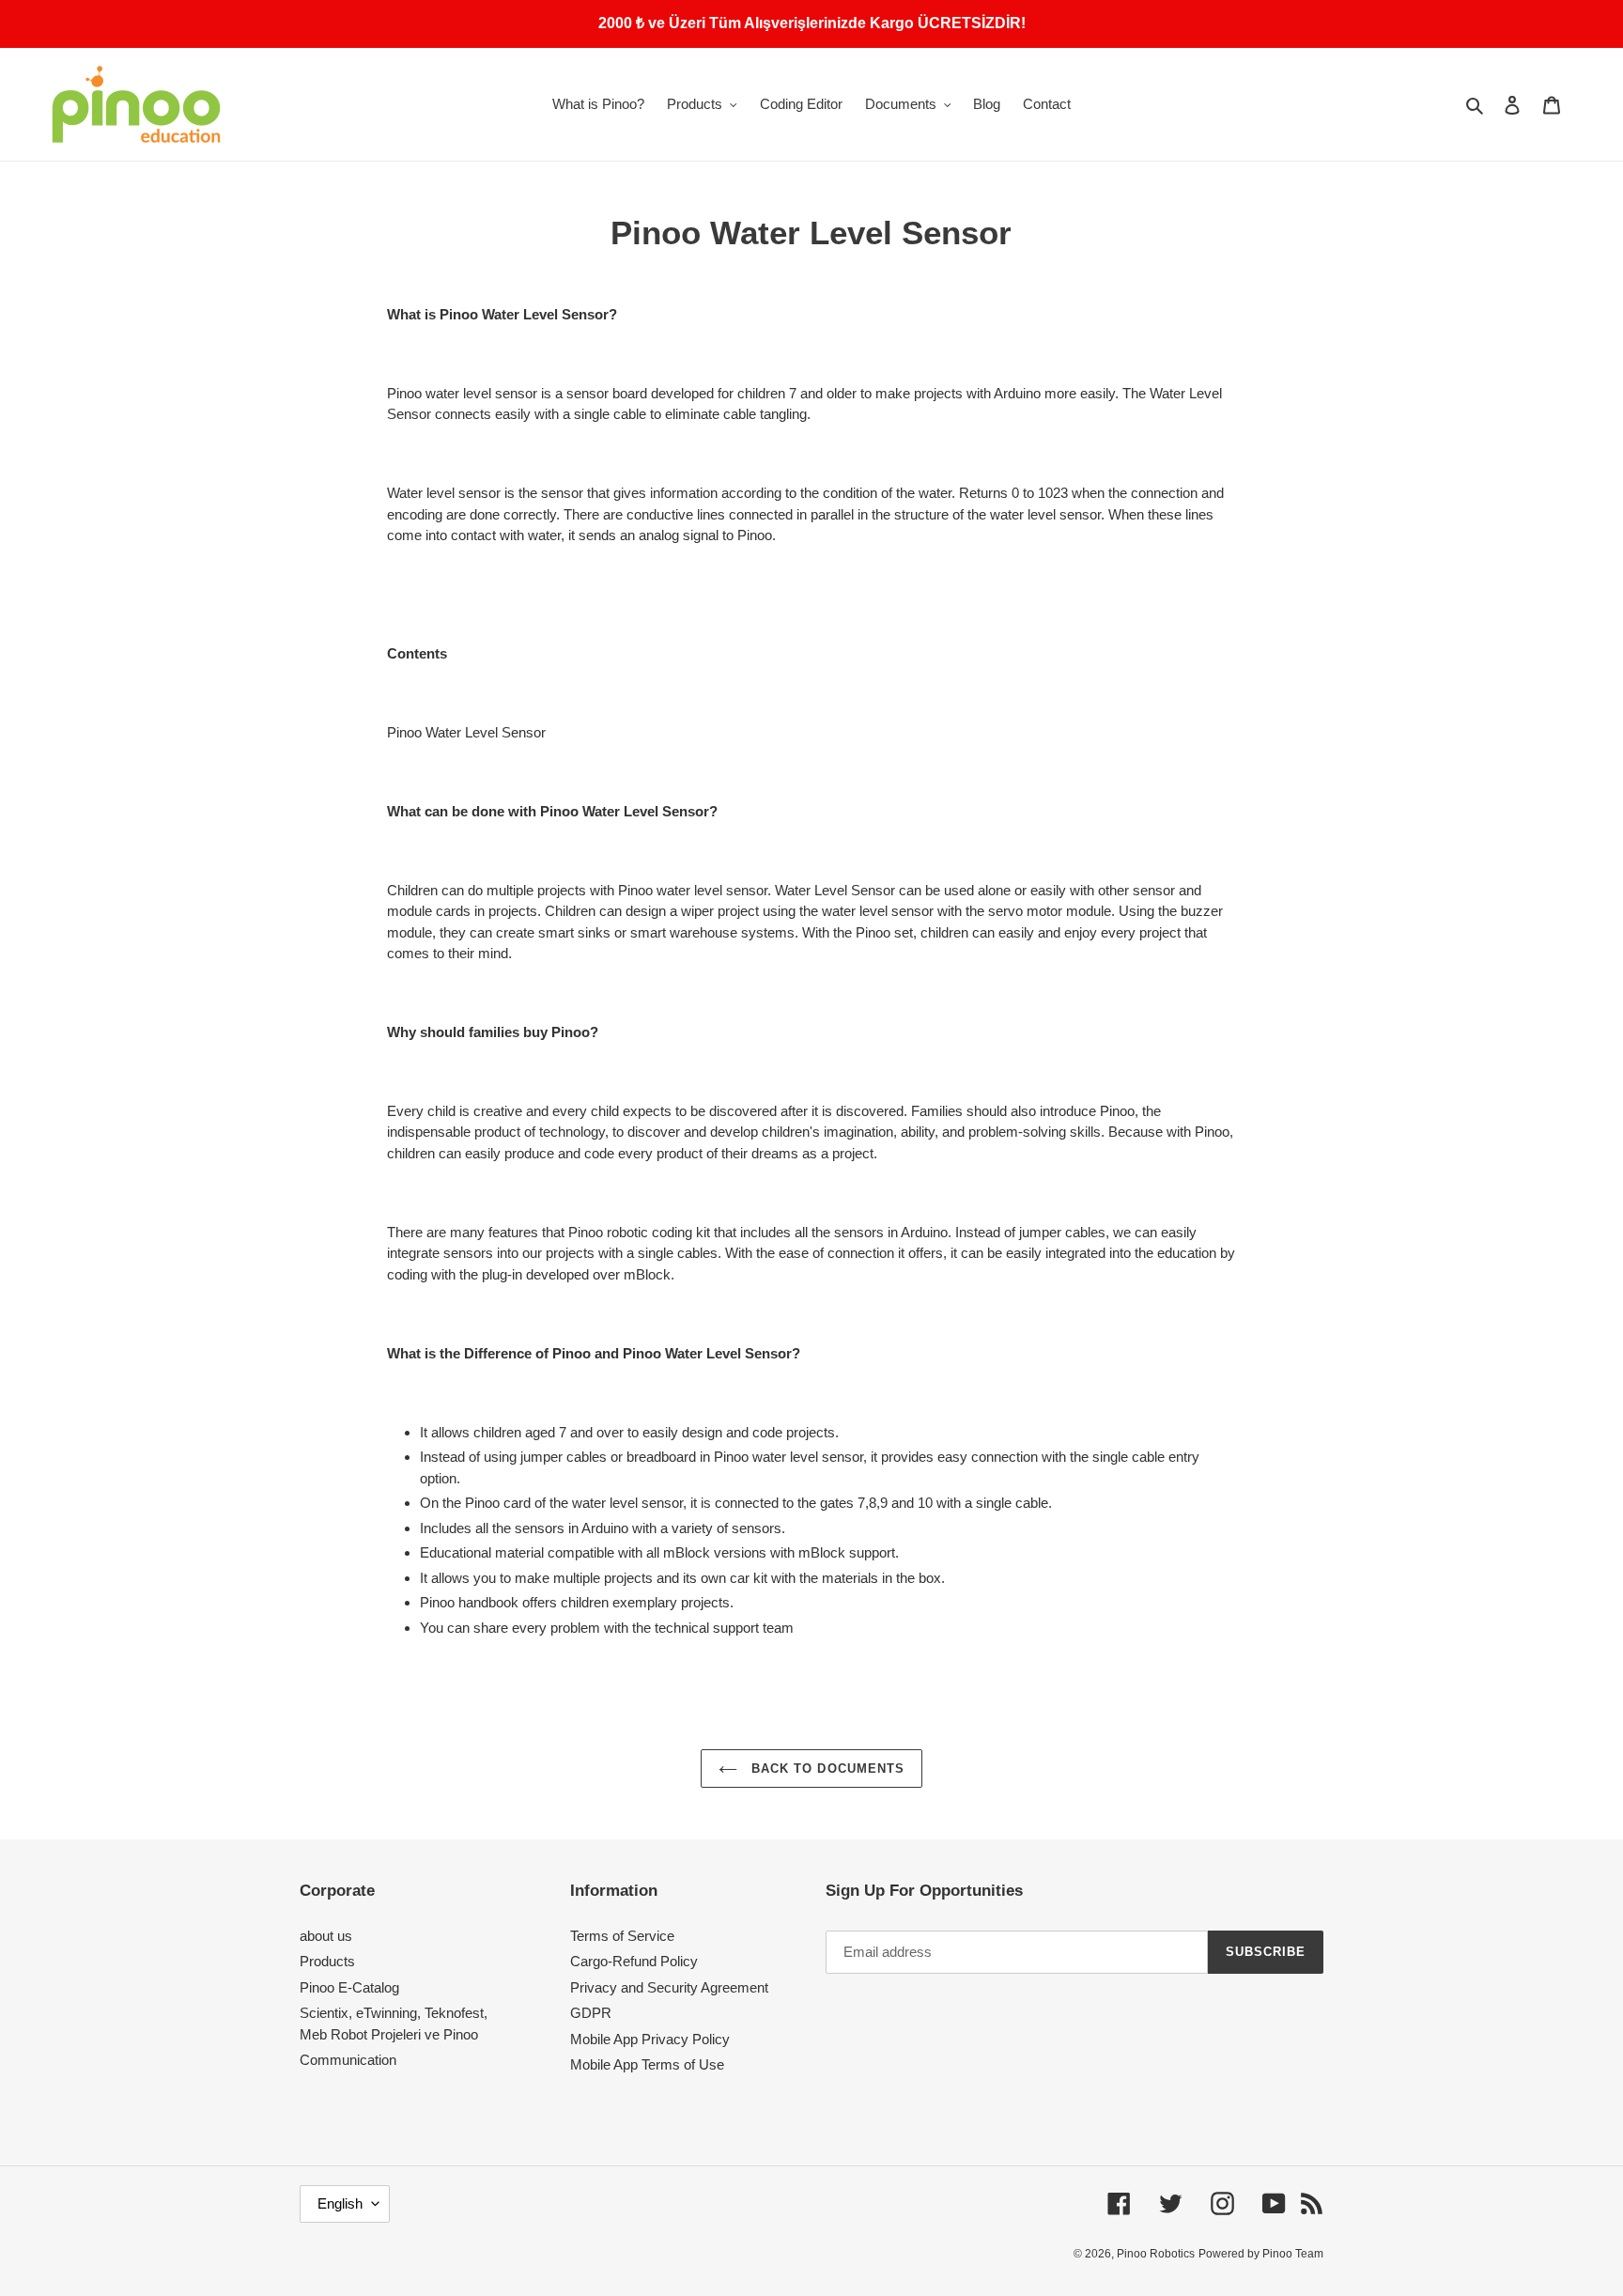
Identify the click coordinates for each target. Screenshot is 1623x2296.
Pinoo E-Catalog (349, 1987)
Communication (348, 2060)
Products (327, 1961)
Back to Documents (826, 1769)
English (340, 2203)
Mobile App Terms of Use (647, 2064)
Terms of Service (622, 1936)
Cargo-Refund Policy (634, 1961)
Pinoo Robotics (1156, 2254)
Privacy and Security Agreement (669, 1987)
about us (326, 1936)
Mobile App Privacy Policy (650, 2039)
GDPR (591, 2013)
